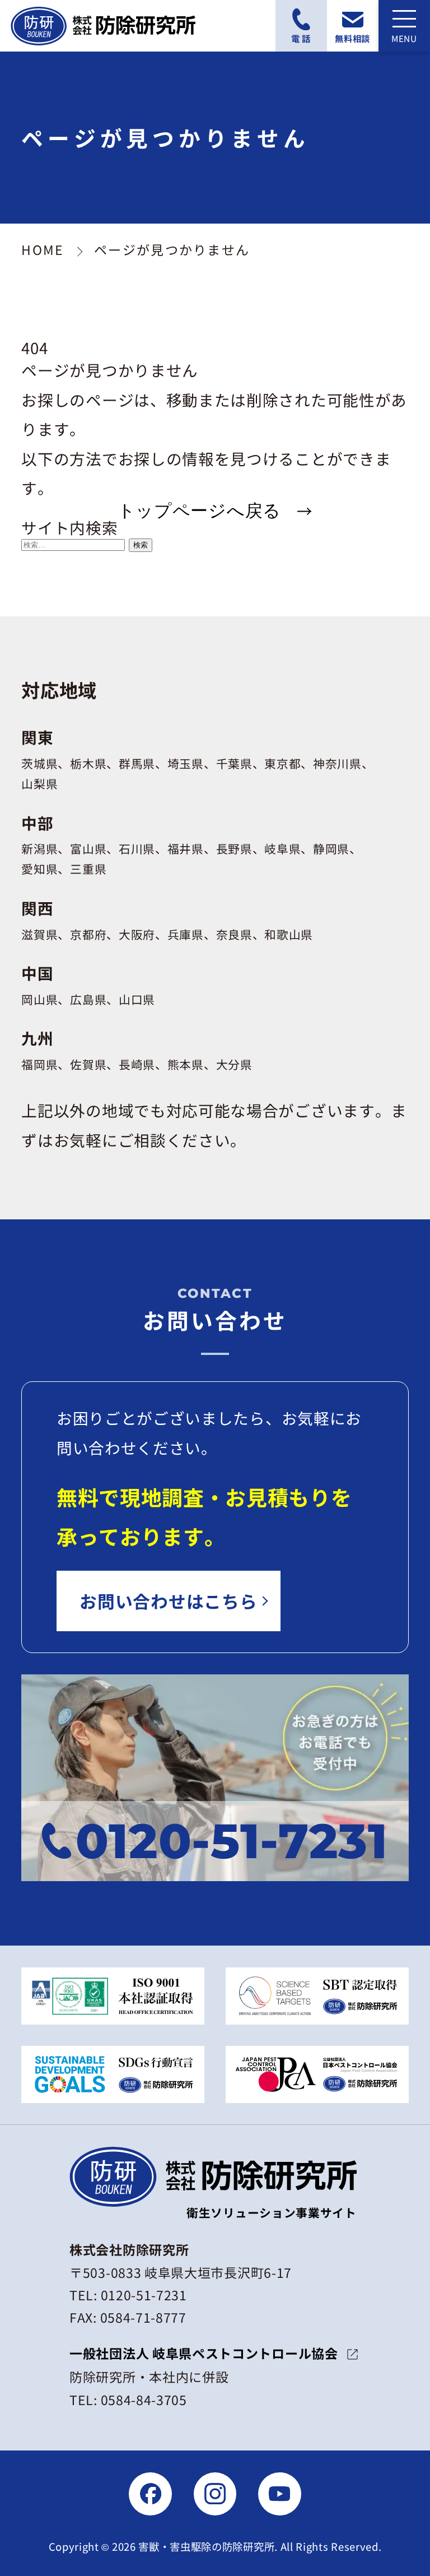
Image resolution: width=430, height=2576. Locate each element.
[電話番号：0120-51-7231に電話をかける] (301, 26)
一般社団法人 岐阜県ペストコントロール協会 (204, 2353)
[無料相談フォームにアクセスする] (353, 26)
